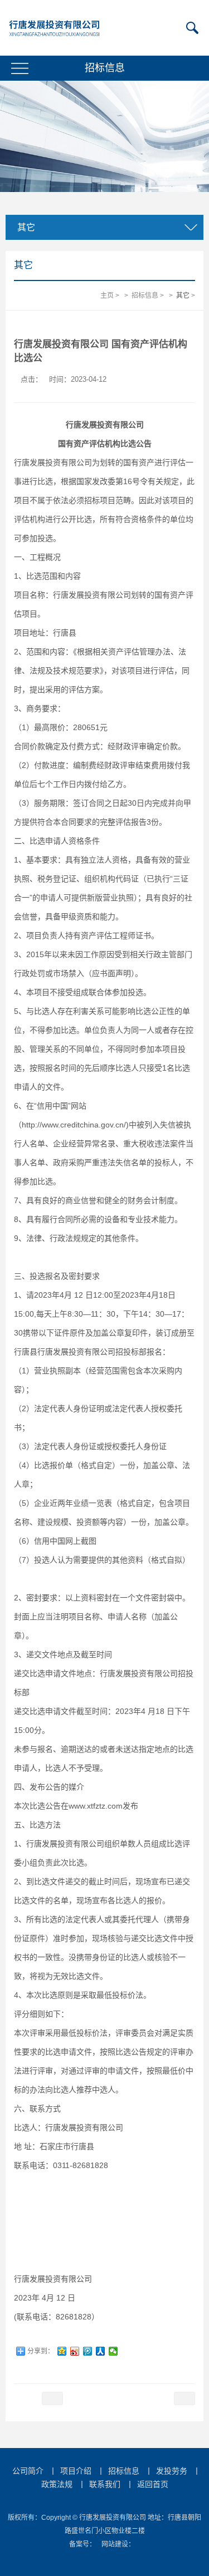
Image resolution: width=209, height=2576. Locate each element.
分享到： (41, 2351)
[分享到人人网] (101, 2351)
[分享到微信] (113, 2351)
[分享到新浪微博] (75, 2351)
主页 (107, 295)
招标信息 (145, 295)
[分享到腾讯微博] (88, 2351)
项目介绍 (76, 2471)
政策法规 (57, 2484)
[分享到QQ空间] (62, 2351)
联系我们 (105, 2484)
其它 (183, 295)
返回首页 (153, 2484)
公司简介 (28, 2471)
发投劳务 (172, 2471)
